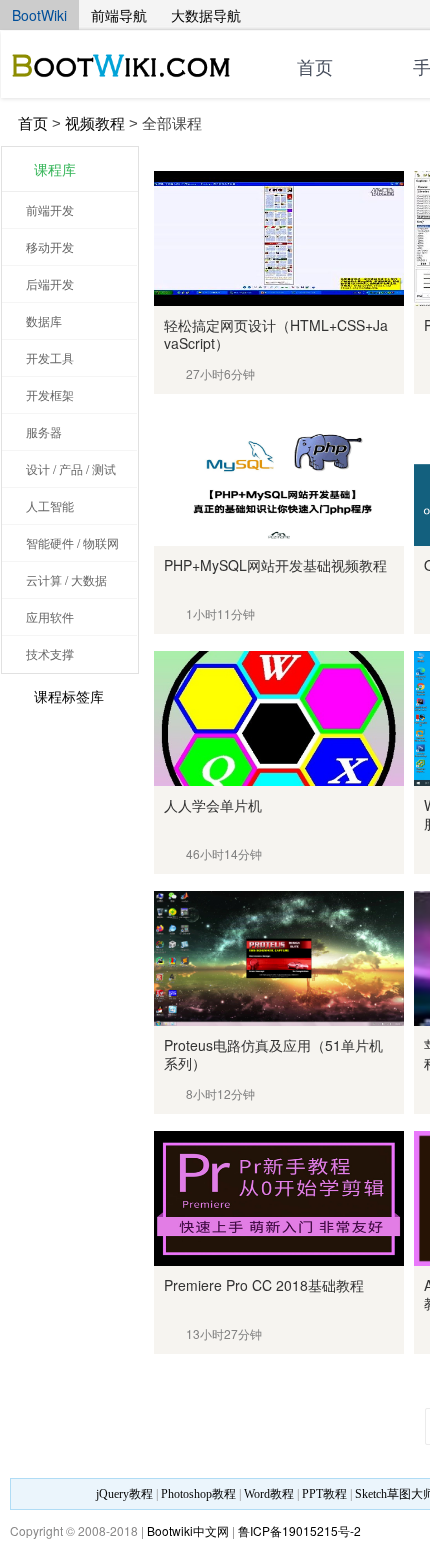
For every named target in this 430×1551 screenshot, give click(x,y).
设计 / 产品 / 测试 (71, 468)
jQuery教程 (124, 1494)
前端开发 (50, 209)
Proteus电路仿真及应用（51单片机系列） (273, 1054)
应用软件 (50, 616)
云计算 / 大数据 (66, 579)
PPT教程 (324, 1494)
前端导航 (119, 15)
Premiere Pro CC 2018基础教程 (264, 1285)
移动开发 (50, 246)
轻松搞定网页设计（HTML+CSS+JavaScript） (276, 334)
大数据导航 (206, 15)
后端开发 (50, 283)
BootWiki (39, 15)
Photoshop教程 (198, 1494)
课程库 (55, 169)
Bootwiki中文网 (188, 1530)
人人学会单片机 (213, 805)
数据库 (44, 320)
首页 (315, 68)
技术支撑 (50, 653)
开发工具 (50, 357)
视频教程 (95, 123)
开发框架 (50, 394)
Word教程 (269, 1494)
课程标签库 (69, 696)
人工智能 (50, 505)
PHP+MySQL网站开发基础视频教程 (275, 565)
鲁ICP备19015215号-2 (299, 1530)
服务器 (44, 431)
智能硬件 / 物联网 (72, 542)
